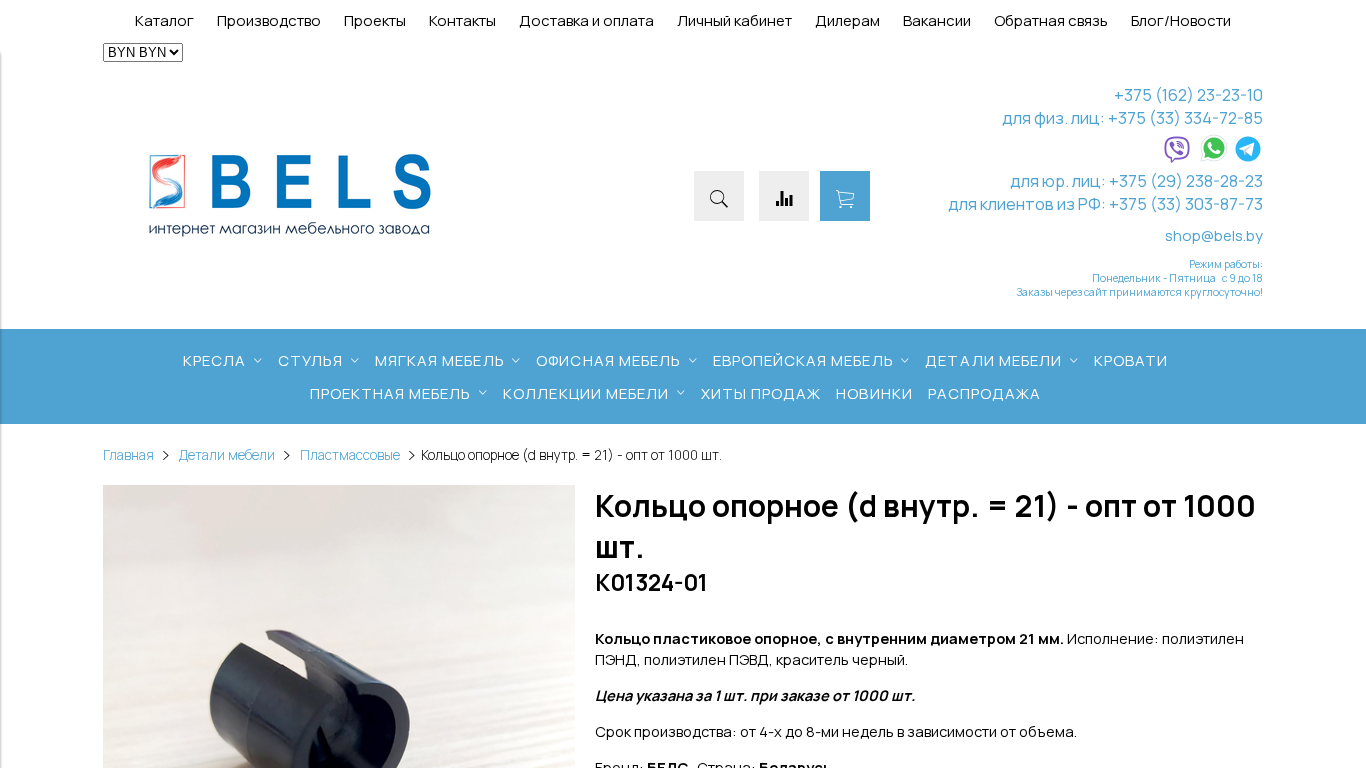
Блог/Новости (1181, 20)
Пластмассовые (350, 455)
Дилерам (847, 20)
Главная (128, 455)
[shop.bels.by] (290, 237)
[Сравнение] (784, 196)
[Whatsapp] (1214, 157)
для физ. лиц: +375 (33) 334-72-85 (1132, 117)
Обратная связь (1051, 20)
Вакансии (937, 20)
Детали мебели (227, 455)
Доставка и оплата (586, 20)
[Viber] (1177, 157)
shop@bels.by (1214, 235)
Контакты (462, 20)
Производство (269, 20)
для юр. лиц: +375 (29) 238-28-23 (1136, 180)
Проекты (375, 20)
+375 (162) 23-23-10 (1188, 94)
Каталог (164, 20)
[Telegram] (1248, 157)
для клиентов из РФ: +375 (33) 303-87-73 (1105, 203)
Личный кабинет (734, 20)
